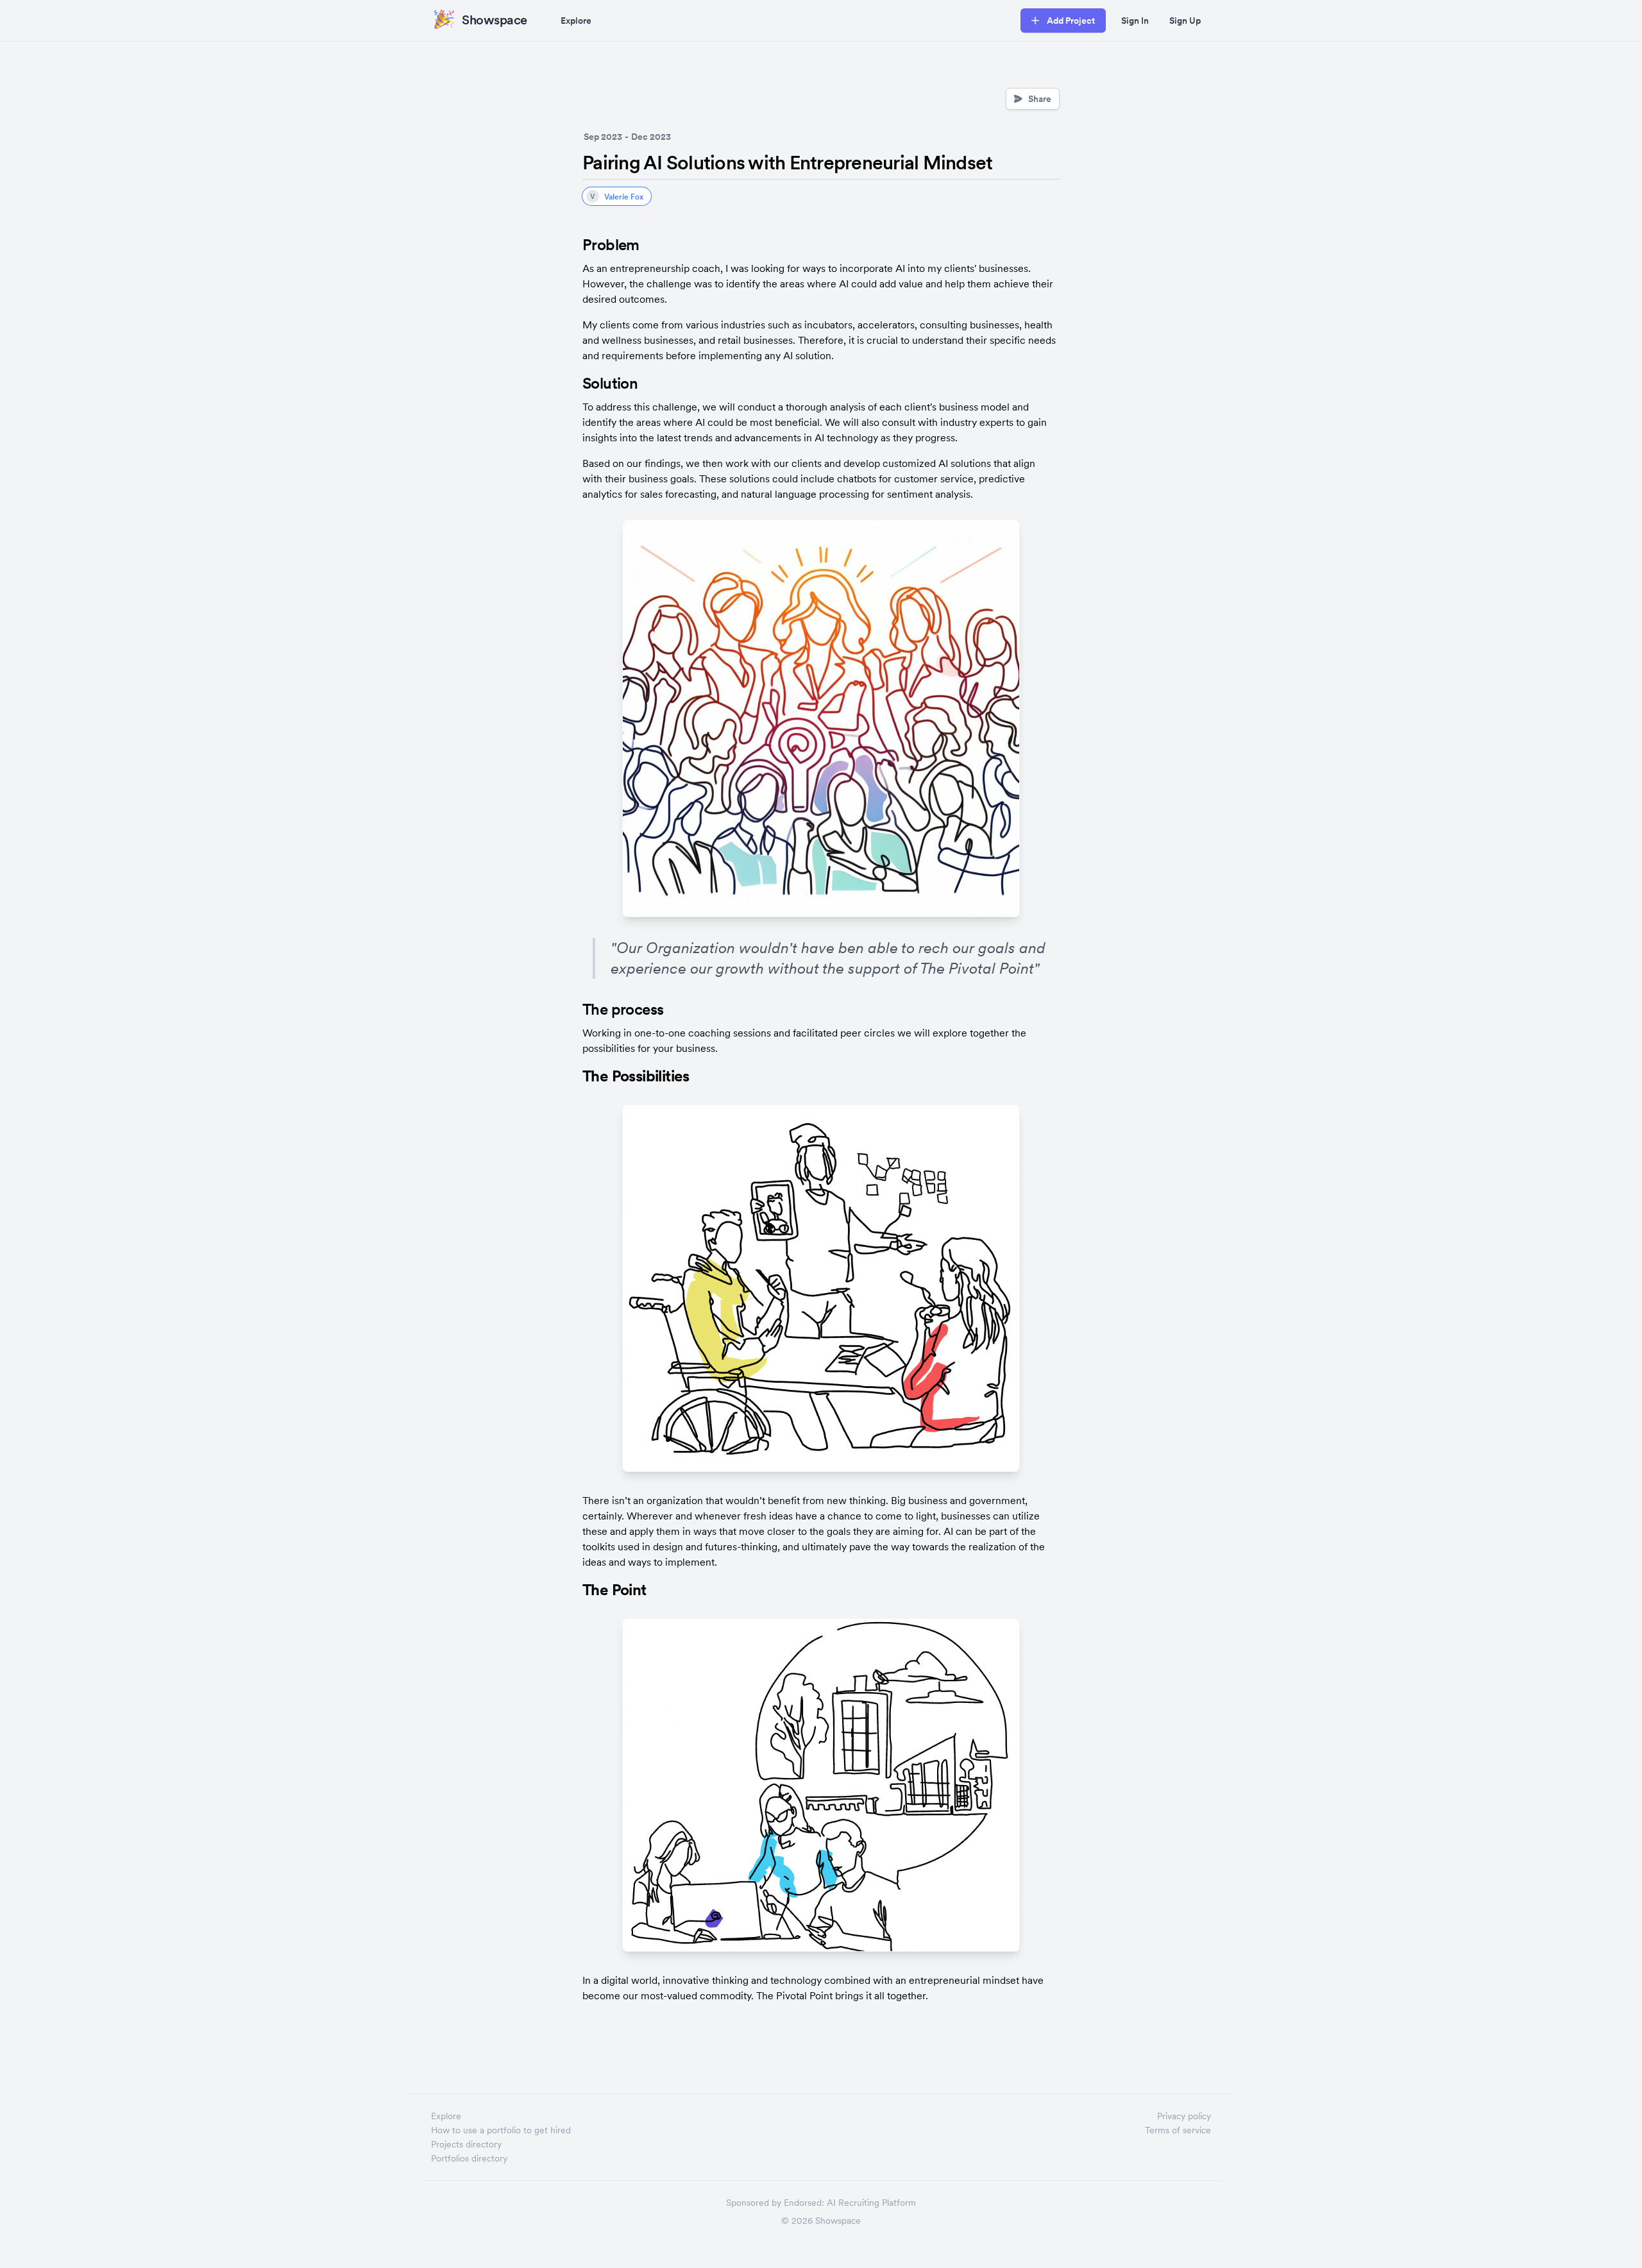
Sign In (1135, 21)
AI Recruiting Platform (871, 2203)
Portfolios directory (469, 2158)
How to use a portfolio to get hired (501, 2130)
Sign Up (1185, 21)
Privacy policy (1184, 2116)
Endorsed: (804, 2203)
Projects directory (466, 2144)
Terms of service (1178, 2130)
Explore (576, 21)
